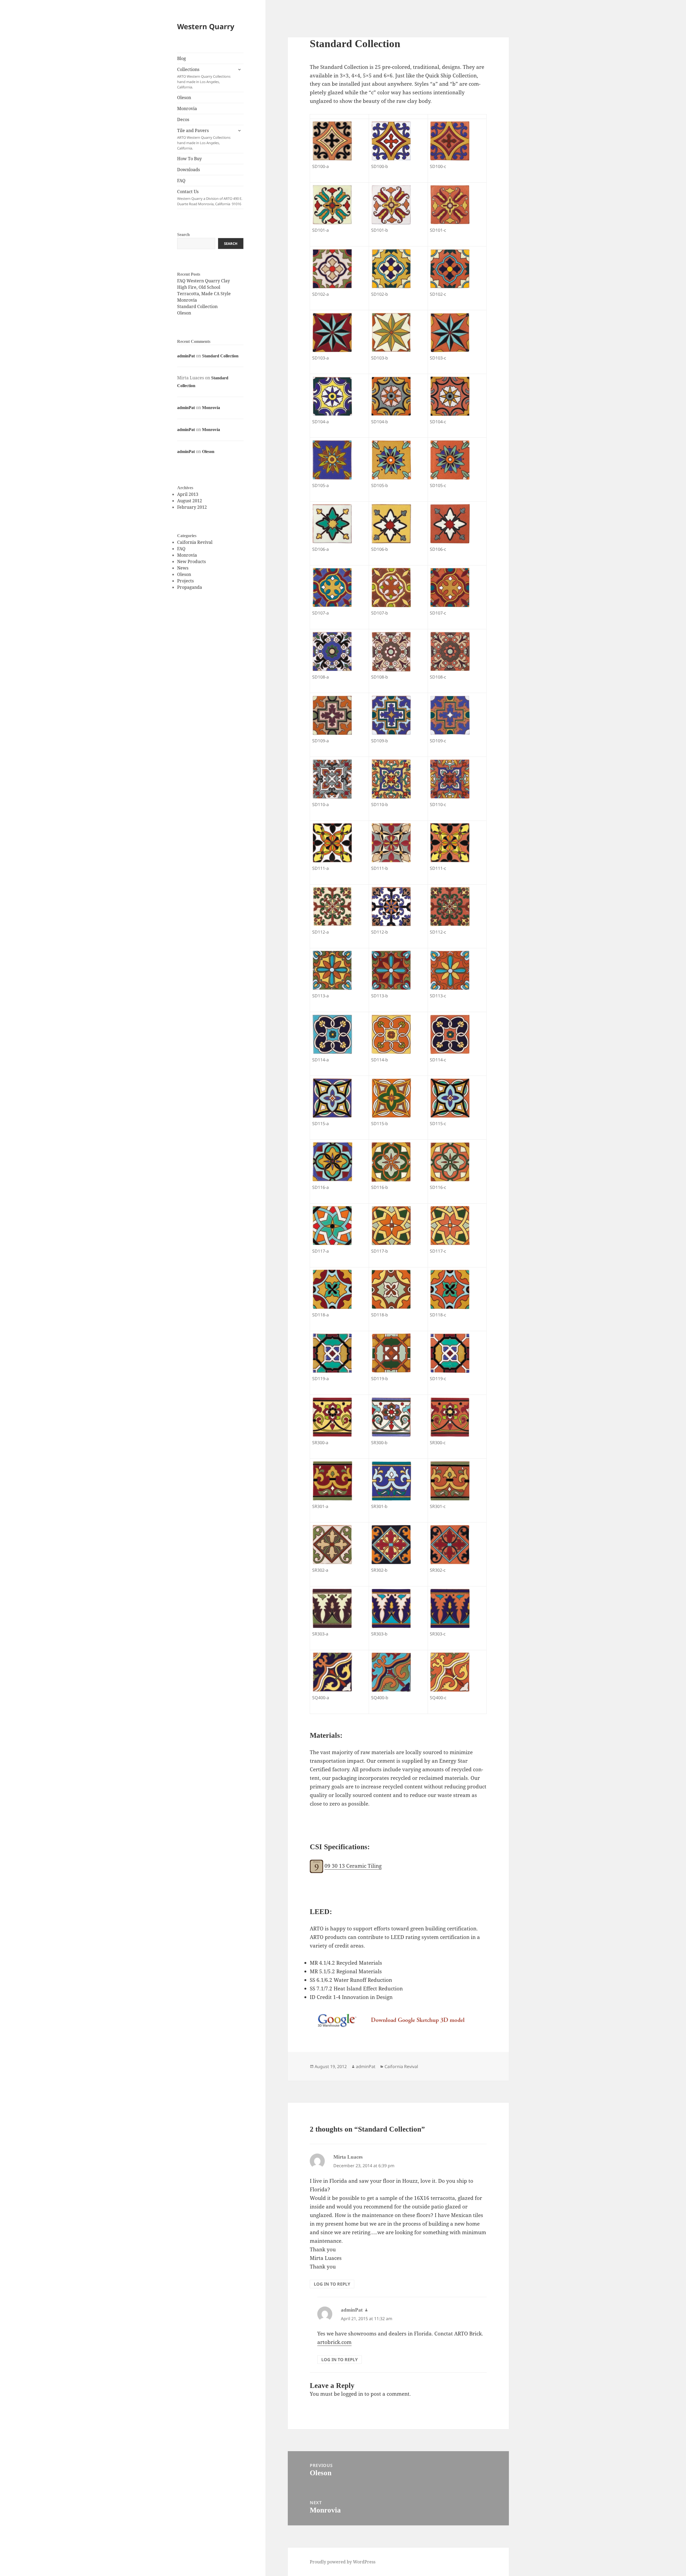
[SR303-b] (391, 1608)
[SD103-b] (391, 332)
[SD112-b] (391, 907)
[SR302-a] (332, 1545)
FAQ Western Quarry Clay (204, 281)
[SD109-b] (391, 715)
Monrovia (187, 108)
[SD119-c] (450, 1353)
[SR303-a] (332, 1608)
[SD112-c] (450, 907)
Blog (182, 58)
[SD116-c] (450, 1162)
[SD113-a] (332, 970)
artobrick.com (334, 2342)
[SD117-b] (391, 1226)
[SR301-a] (332, 1481)
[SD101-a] (332, 205)
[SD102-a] (332, 269)
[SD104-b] (391, 396)
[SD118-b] (391, 1289)
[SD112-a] (332, 907)
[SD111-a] (332, 843)
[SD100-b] (391, 141)
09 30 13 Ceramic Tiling (353, 1866)
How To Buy (189, 159)
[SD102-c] (450, 269)
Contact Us (210, 197)
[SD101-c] (450, 205)
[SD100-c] (450, 141)
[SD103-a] (332, 332)
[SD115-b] (391, 1098)
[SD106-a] (332, 524)
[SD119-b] (391, 1353)
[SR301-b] (391, 1481)
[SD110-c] (450, 779)
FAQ (181, 181)
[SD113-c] (450, 970)
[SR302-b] (391, 1545)
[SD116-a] (332, 1162)
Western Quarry (206, 26)
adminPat (186, 356)
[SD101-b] (391, 205)
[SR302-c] (450, 1545)
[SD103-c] (450, 332)
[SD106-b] (391, 524)
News (183, 568)
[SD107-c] (450, 587)
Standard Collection (197, 306)
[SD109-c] (450, 715)
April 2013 (188, 494)
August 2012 (190, 501)
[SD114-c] (450, 1034)
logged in (352, 2394)
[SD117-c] (450, 1226)
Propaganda (190, 587)
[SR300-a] (332, 1417)
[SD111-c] (450, 843)
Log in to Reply (332, 2284)
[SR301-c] (450, 1481)
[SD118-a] (332, 1289)
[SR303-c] (450, 1608)
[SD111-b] (391, 843)
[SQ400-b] (391, 1672)
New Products (191, 561)
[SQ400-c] (450, 1672)
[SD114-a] (332, 1034)
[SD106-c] (450, 524)
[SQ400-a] (332, 1672)
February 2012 (192, 507)
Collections (204, 78)
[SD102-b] (391, 269)
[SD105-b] (391, 460)
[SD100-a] (332, 141)
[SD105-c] (450, 460)
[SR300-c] (450, 1417)
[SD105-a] (332, 460)
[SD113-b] (391, 970)
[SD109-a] (332, 715)
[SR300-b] (391, 1417)
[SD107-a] (332, 587)
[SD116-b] (391, 1162)
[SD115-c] (450, 1098)
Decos (183, 119)
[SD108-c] (450, 652)
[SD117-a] (332, 1226)
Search (183, 235)
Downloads (189, 170)
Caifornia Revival (195, 542)
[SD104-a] (332, 396)
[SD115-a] (332, 1098)
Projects (185, 581)
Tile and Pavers (204, 139)
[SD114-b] (391, 1034)
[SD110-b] (391, 779)
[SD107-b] (391, 587)
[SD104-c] (450, 396)
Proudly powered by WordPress (343, 2562)
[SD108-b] (391, 652)
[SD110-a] (332, 779)
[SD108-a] (332, 652)
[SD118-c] (450, 1289)
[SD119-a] (332, 1353)
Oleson (184, 98)
